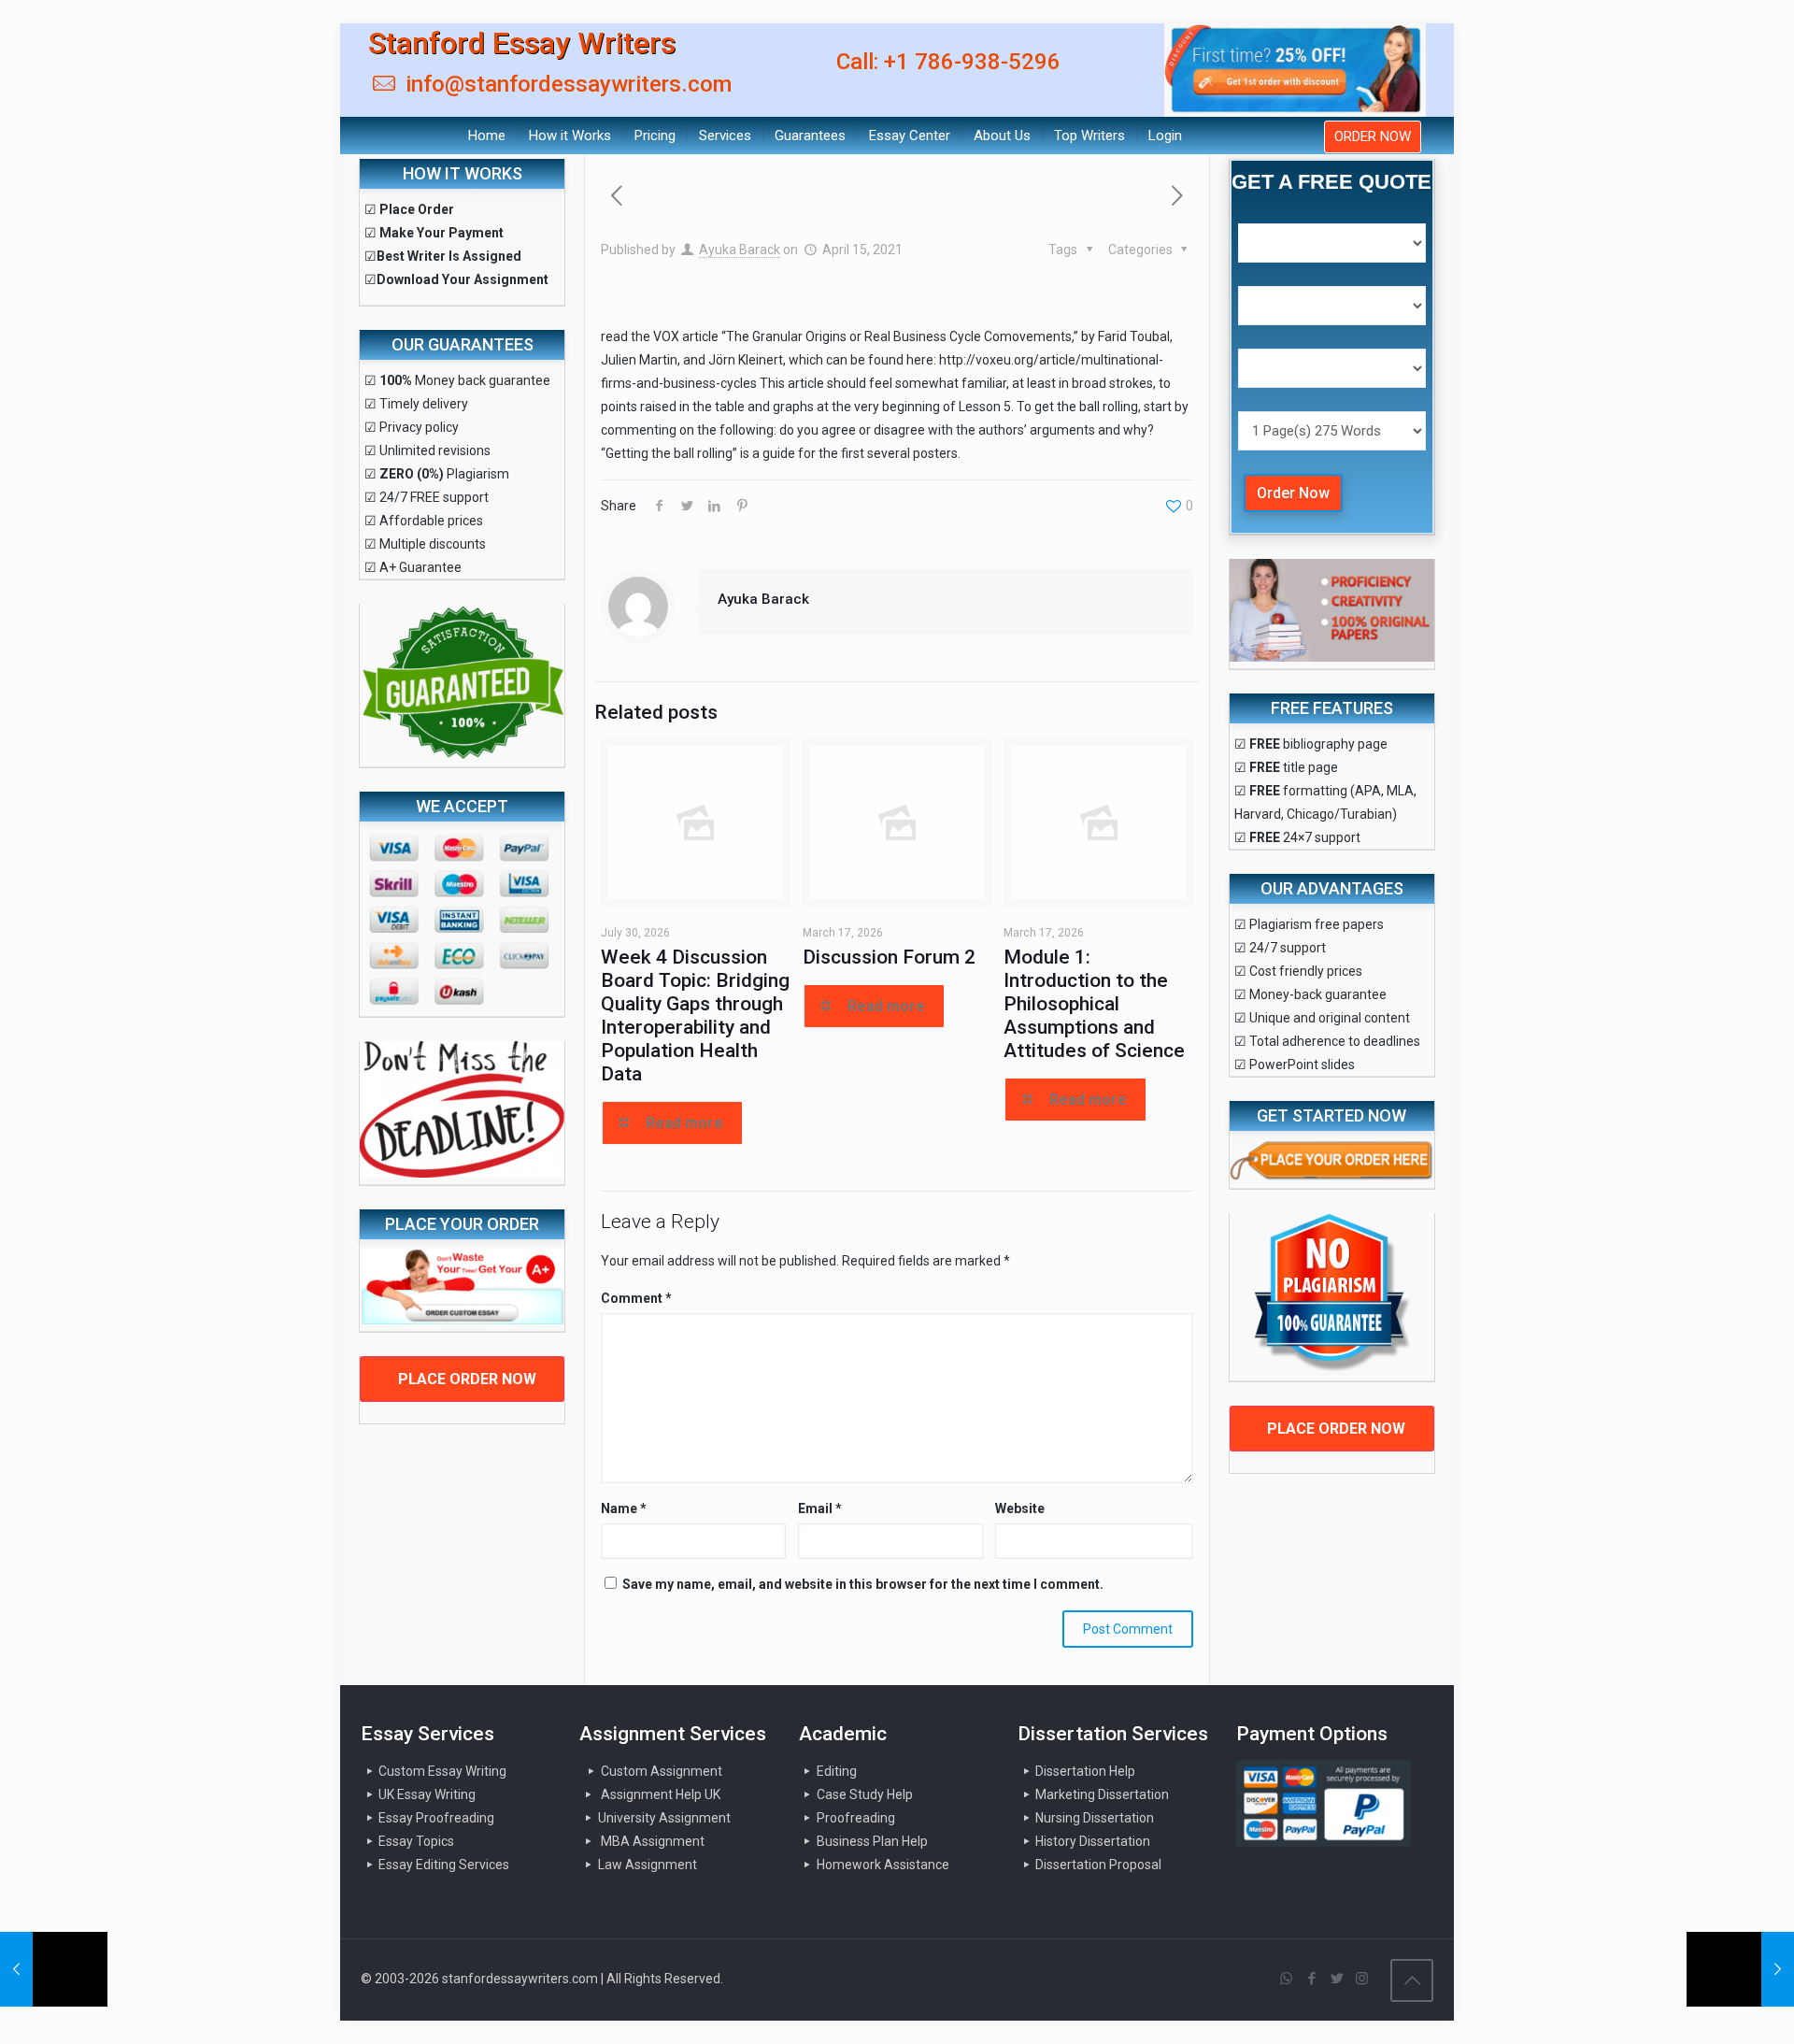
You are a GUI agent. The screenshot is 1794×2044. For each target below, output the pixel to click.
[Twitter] (1337, 1979)
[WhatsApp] (1286, 1979)
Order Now (1293, 493)
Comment (636, 1298)
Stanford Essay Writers (522, 43)
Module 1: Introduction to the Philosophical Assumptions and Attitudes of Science (1094, 1004)
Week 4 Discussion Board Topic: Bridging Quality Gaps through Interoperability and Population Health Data (695, 1015)
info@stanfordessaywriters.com (566, 84)
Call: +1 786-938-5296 (948, 62)
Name (624, 1508)
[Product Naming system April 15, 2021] (1740, 1969)
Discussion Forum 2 (889, 957)
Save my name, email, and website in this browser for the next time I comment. (863, 1584)
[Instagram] (1362, 1979)
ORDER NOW (1373, 136)
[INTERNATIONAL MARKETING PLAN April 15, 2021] (54, 1969)
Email (820, 1508)
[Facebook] (1311, 1979)
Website (1020, 1508)
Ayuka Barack (740, 250)
